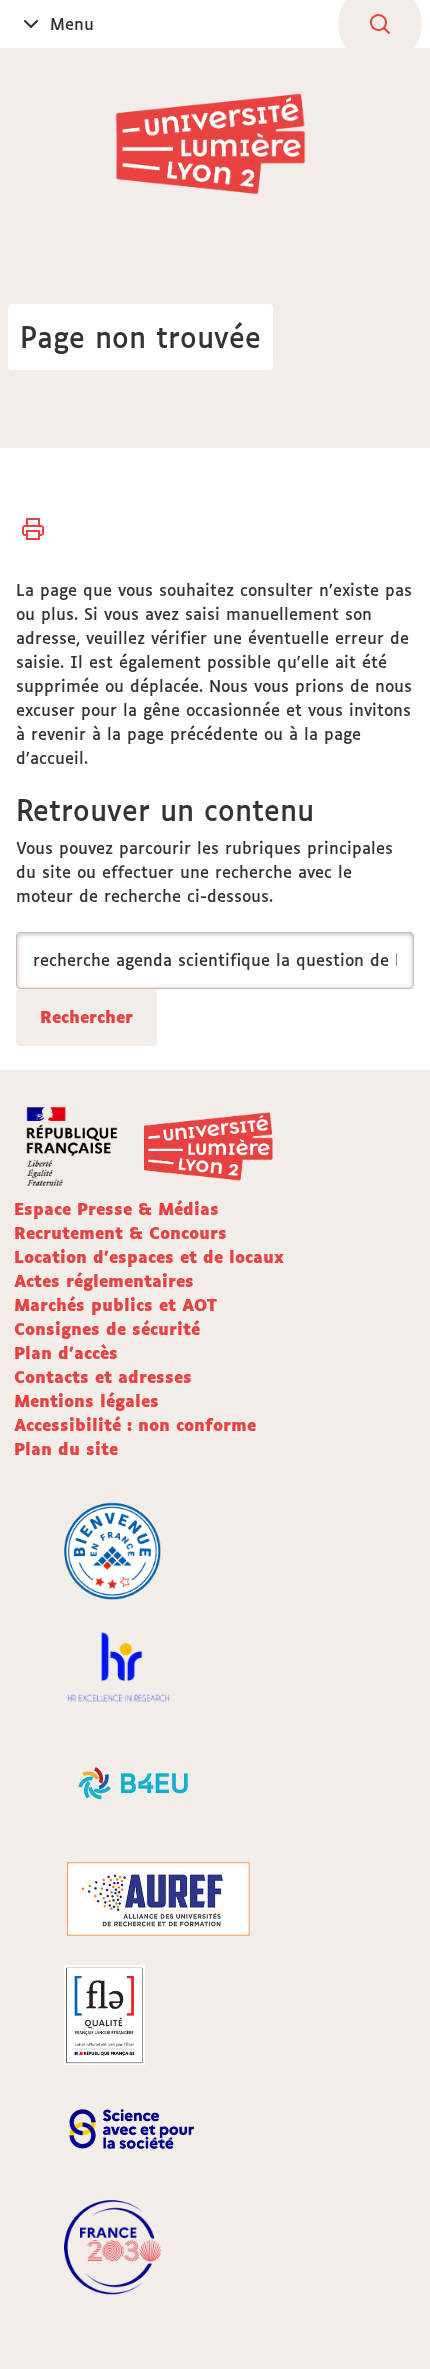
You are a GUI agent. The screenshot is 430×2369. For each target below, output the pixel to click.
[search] (215, 960)
